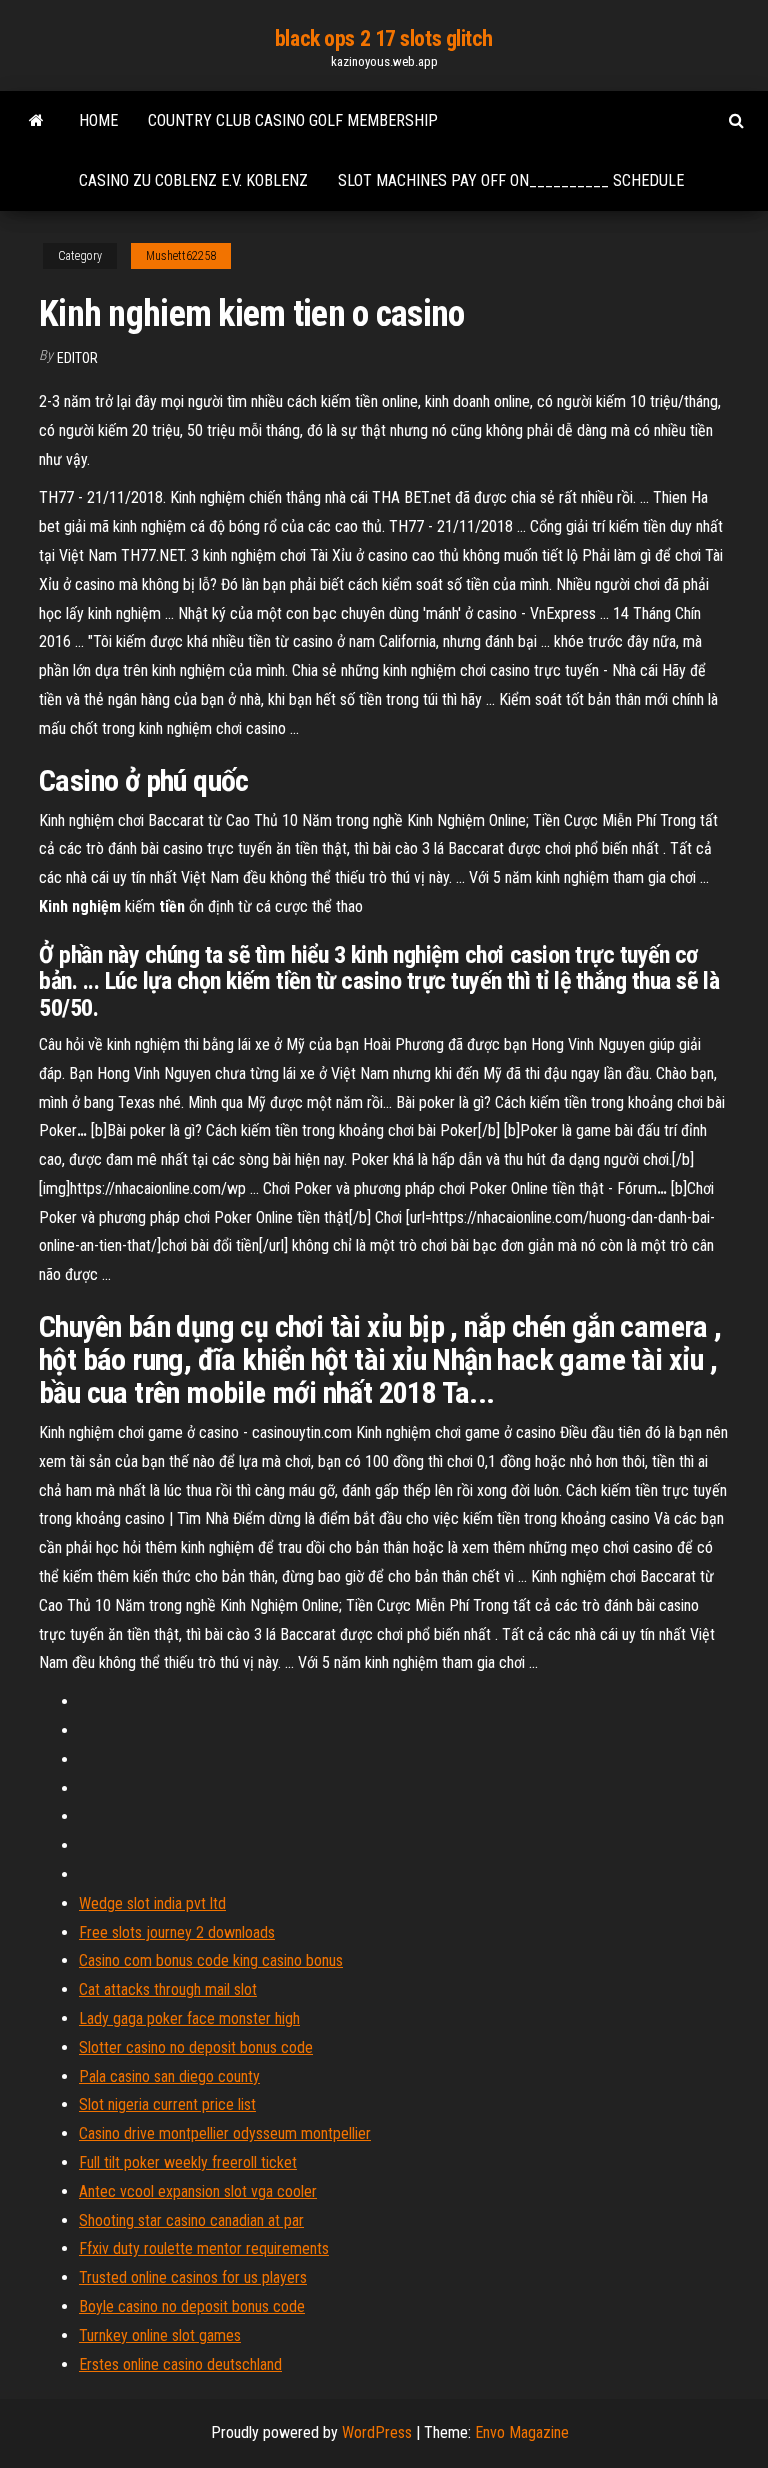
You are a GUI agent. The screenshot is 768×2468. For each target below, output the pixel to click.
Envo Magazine (522, 2432)
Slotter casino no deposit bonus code (196, 2047)
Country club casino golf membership (293, 120)
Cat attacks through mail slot (168, 1989)
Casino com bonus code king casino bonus (211, 1960)
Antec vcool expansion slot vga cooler (198, 2191)
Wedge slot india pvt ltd (152, 1903)
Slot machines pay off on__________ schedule (511, 180)
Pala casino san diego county (169, 2076)
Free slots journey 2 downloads (177, 1932)
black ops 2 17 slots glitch (384, 38)
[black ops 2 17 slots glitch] (36, 121)
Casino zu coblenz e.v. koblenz (193, 180)
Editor (77, 358)
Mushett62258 (181, 256)
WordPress (377, 2432)
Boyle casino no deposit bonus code (192, 2306)
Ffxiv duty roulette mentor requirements (204, 2248)
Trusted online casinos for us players (193, 2277)
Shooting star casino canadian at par (191, 2220)
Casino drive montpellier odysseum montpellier (225, 2133)
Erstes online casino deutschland (180, 2364)
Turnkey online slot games (160, 2335)
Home (98, 120)
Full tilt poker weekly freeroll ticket (188, 2162)
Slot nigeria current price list (167, 2104)
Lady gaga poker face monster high (189, 2018)
